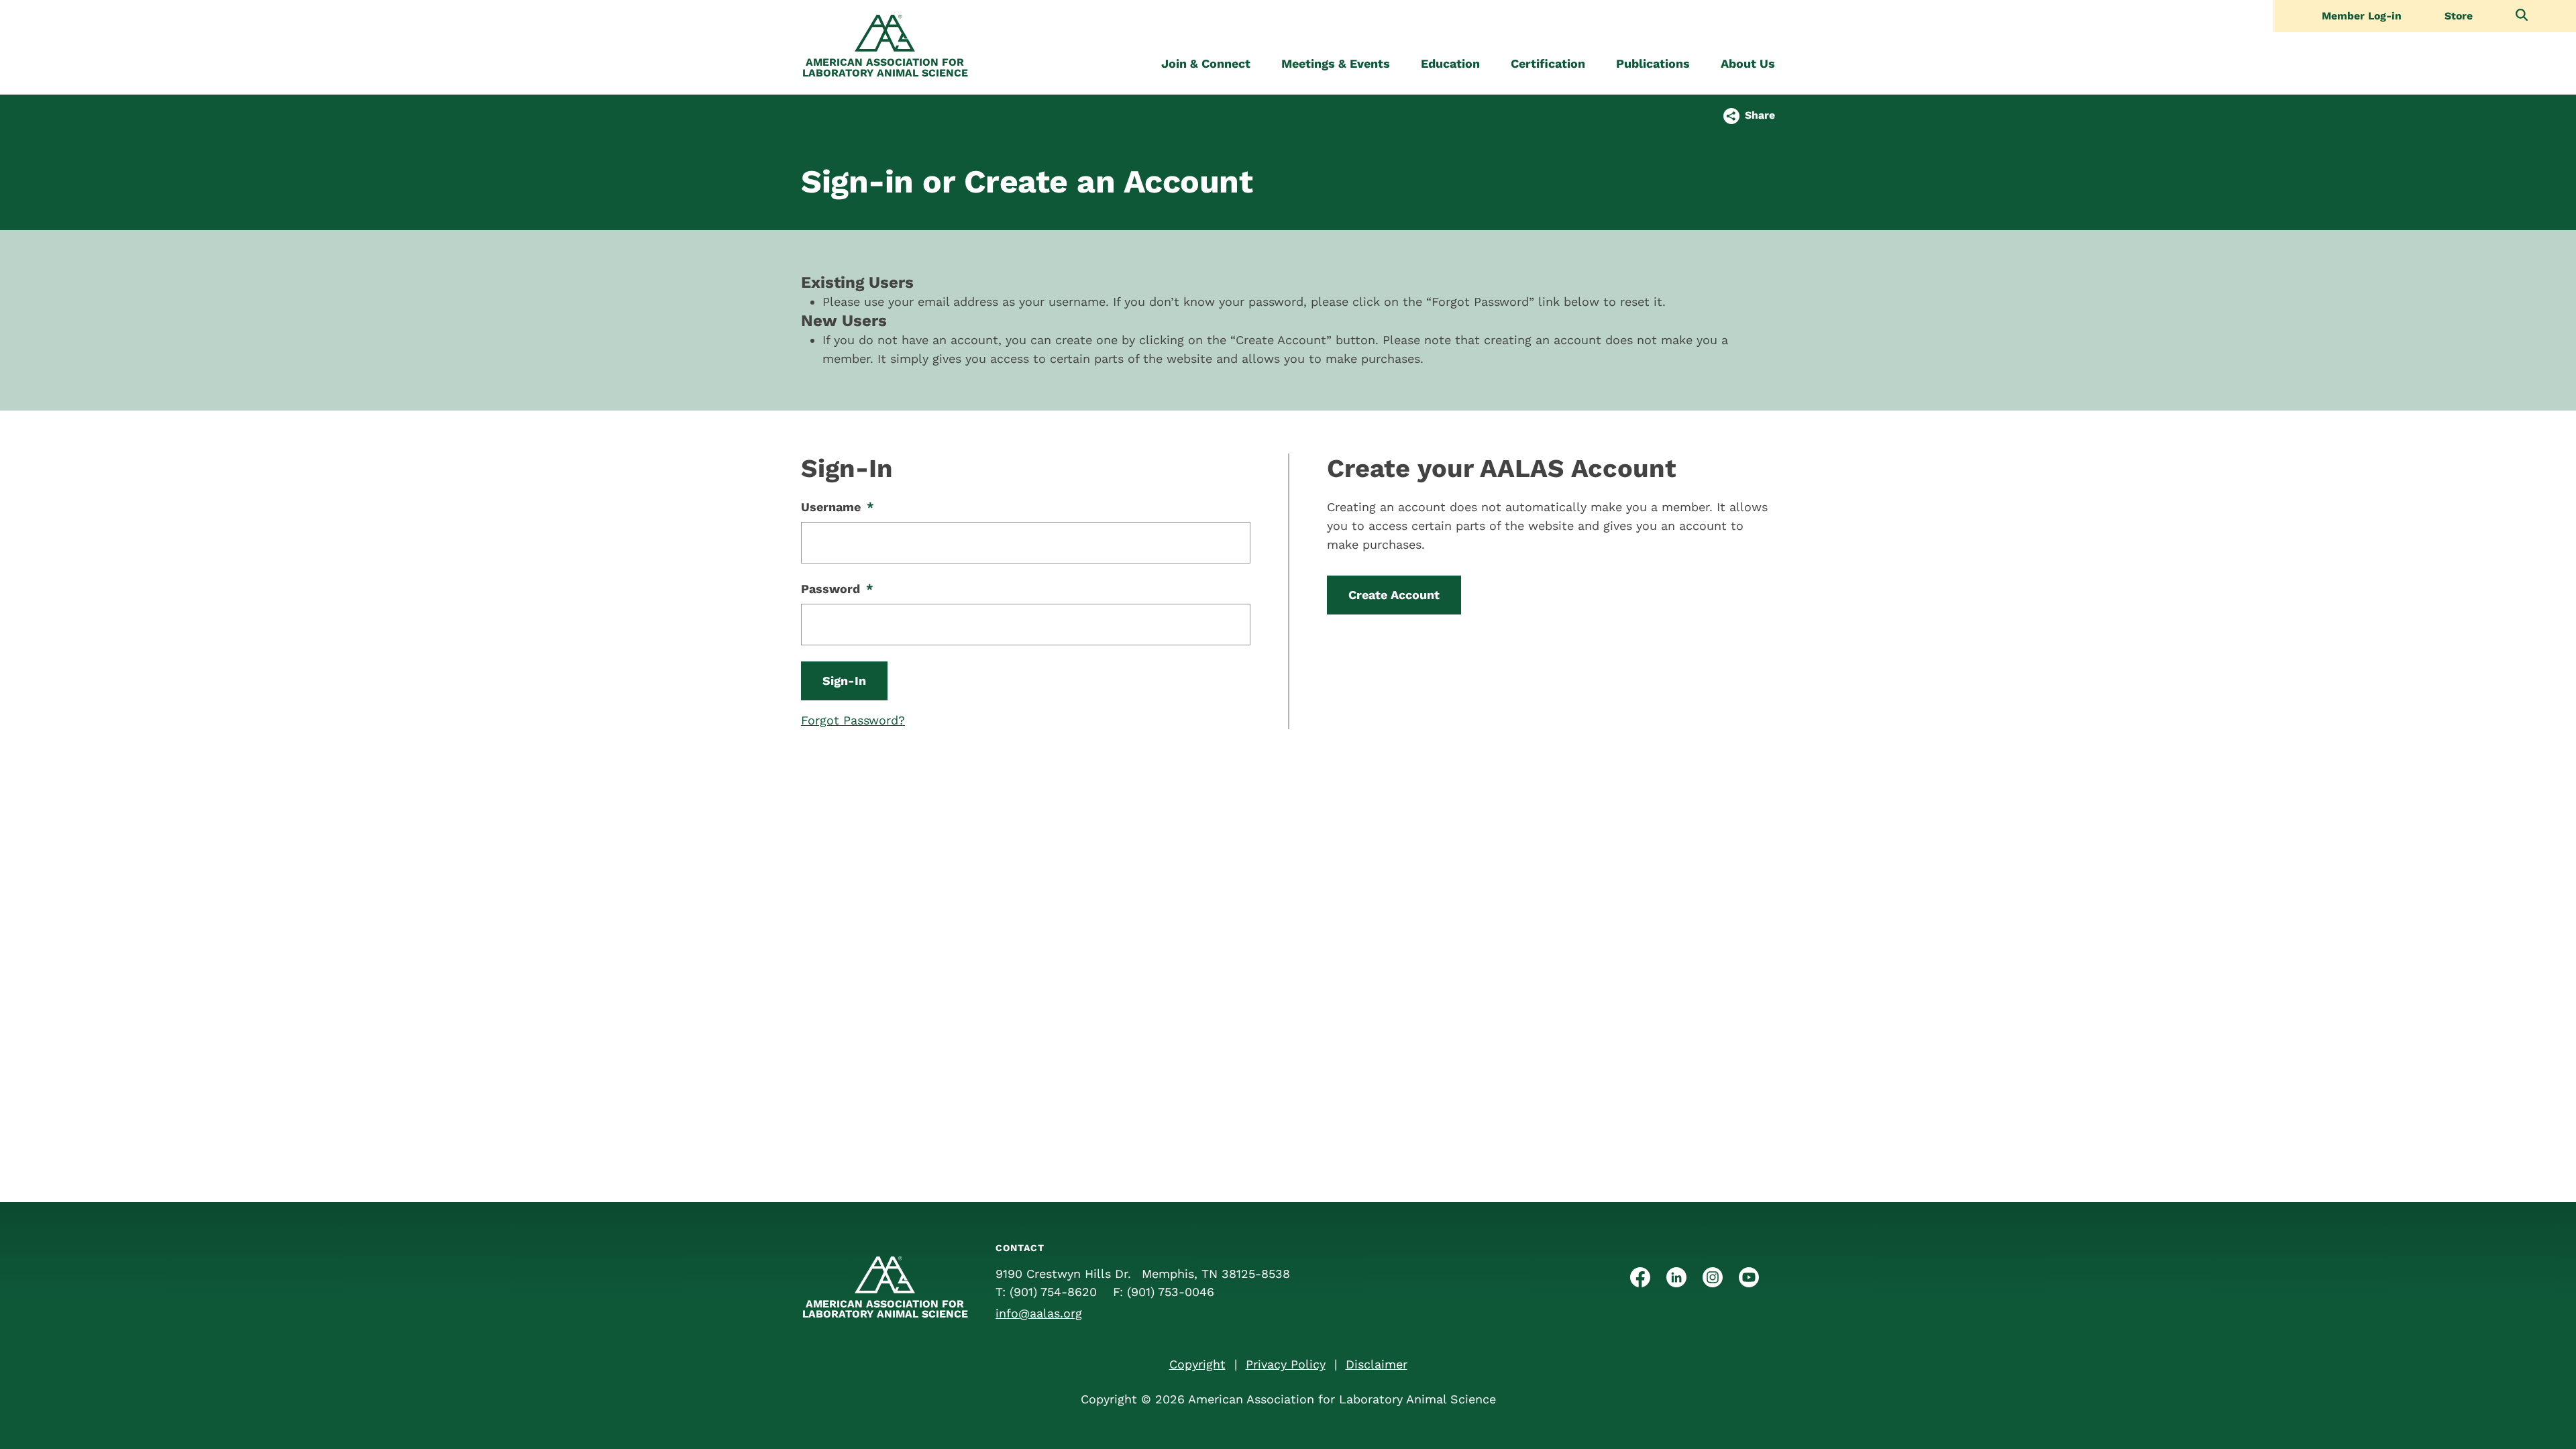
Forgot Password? (853, 720)
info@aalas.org (1039, 1313)
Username (838, 507)
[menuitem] (1206, 64)
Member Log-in (2362, 16)
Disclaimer (1377, 1364)
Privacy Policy (1286, 1364)
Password (837, 589)
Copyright (1197, 1364)
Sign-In (844, 681)
